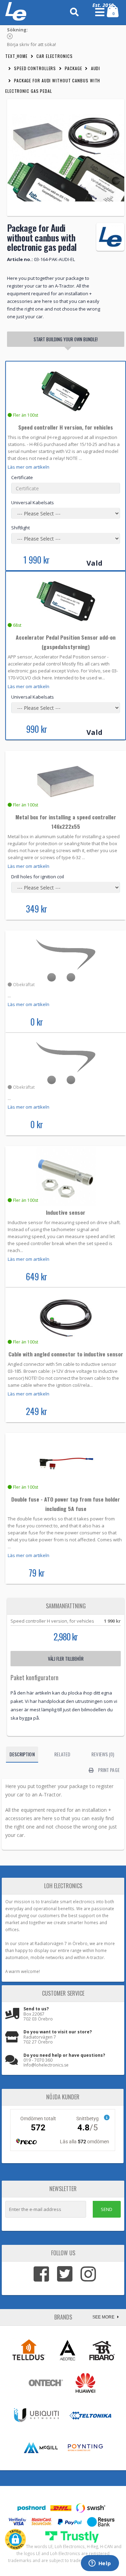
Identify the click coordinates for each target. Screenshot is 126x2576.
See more (104, 2317)
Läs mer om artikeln (29, 467)
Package (73, 68)
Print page (108, 1770)
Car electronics (55, 56)
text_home (16, 56)
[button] (15, 2539)
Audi (96, 68)
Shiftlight (20, 528)
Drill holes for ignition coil (38, 877)
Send (107, 2209)
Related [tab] (62, 1754)
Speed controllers (35, 68)
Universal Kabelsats (33, 502)
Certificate (22, 477)
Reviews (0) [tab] (103, 1754)
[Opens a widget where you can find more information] (100, 2564)
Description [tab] (22, 1754)
